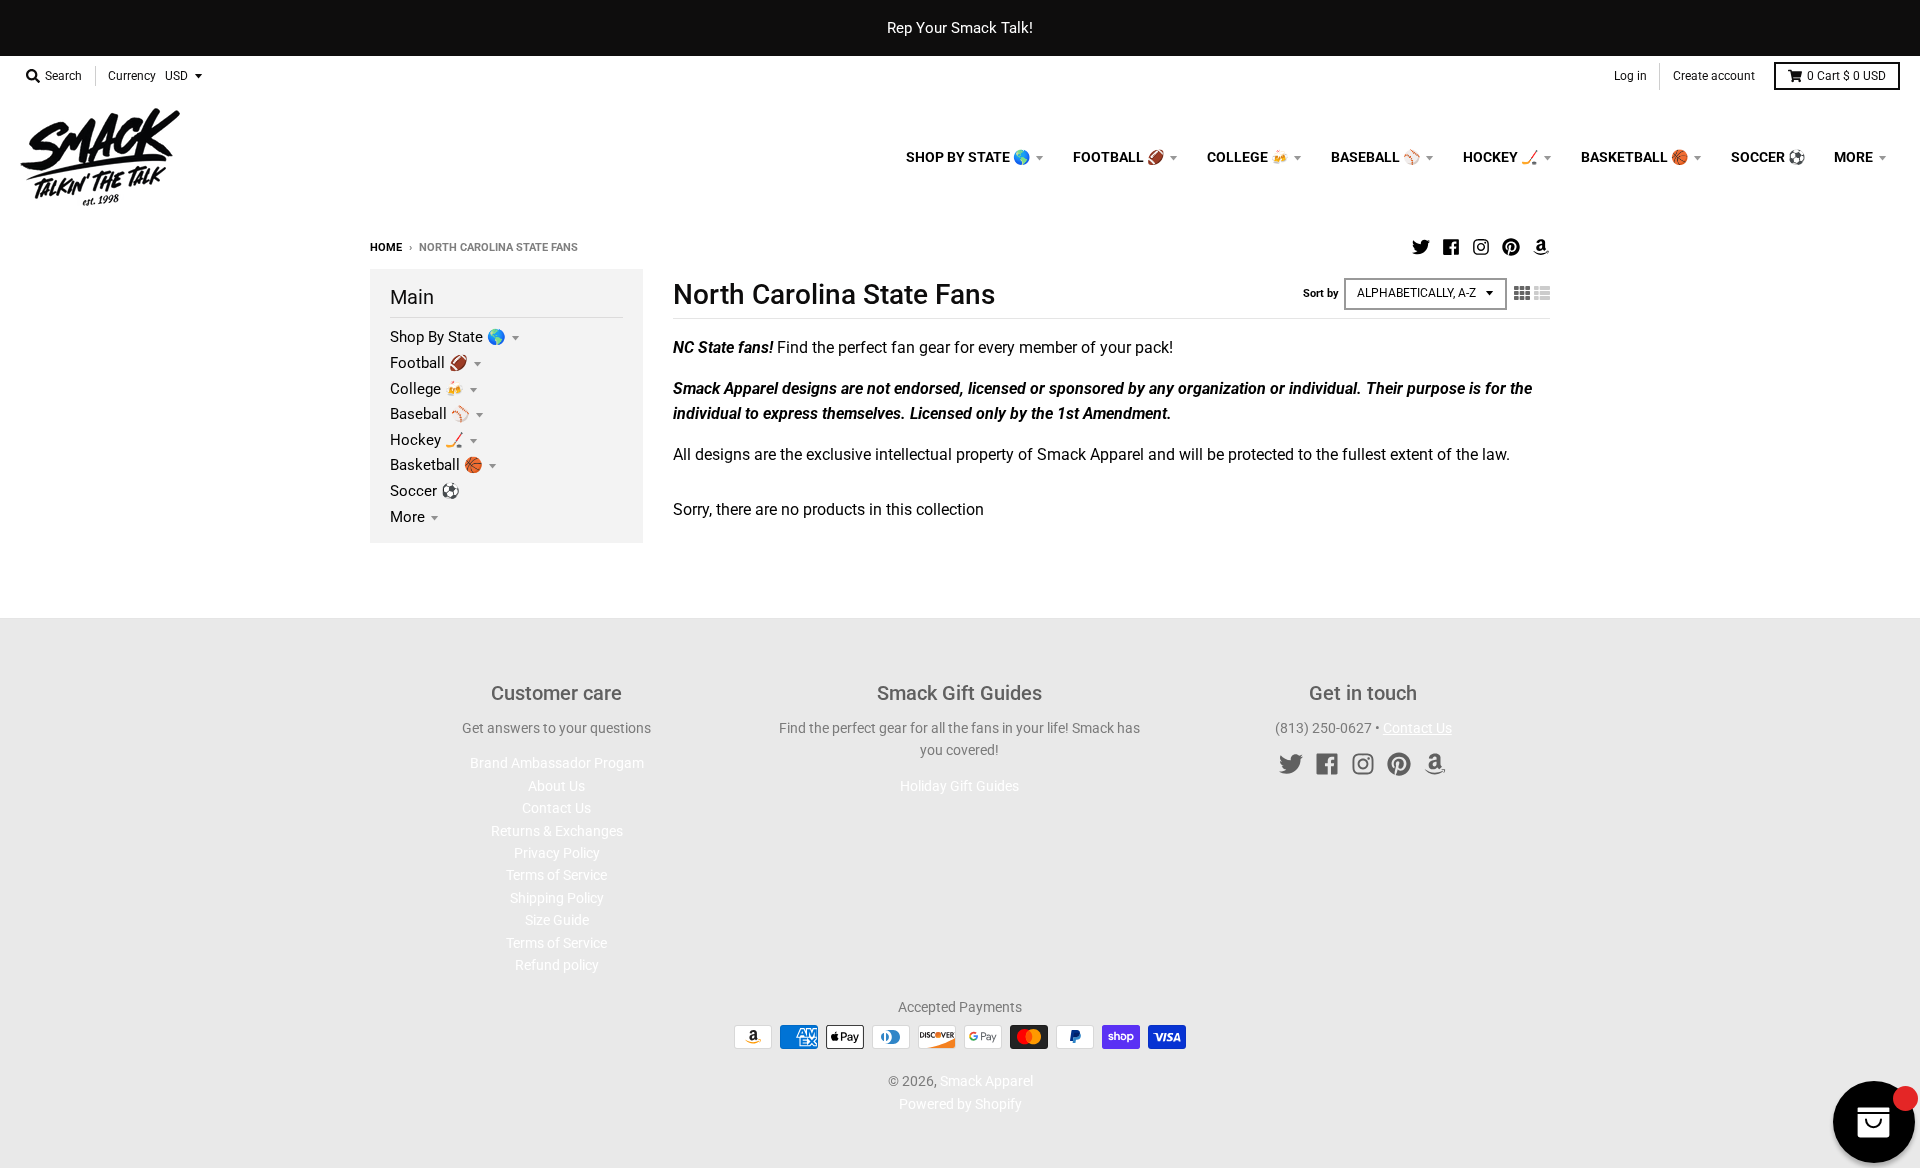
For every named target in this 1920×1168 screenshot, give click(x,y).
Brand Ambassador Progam (557, 763)
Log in (1630, 76)
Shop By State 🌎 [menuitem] (968, 157)
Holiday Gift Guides (959, 786)
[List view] (1542, 293)
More (407, 517)
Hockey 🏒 (427, 440)
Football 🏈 (429, 363)
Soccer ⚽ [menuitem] (1768, 157)
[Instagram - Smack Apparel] (1481, 247)
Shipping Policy (557, 898)
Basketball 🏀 (436, 465)
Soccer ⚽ (425, 491)
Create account (1714, 76)
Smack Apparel (986, 1081)
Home (386, 247)
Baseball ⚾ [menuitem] (1375, 157)
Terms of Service (556, 875)
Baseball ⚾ (430, 414)
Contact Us (556, 808)
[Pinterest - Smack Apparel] (1511, 247)
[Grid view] (1522, 293)
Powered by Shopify (960, 1104)
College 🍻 (427, 389)
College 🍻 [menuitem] (1247, 157)
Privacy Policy (557, 853)
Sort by (1321, 293)
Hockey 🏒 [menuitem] (1500, 157)
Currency (132, 76)
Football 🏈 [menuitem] (1118, 157)
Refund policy (557, 965)
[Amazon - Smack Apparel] (1541, 247)
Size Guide (557, 920)
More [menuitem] (1853, 157)
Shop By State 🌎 (448, 337)
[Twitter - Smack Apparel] (1421, 247)
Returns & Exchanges (557, 831)
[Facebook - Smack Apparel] (1451, 247)
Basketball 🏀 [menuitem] (1634, 157)
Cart (1846, 76)
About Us (556, 786)
